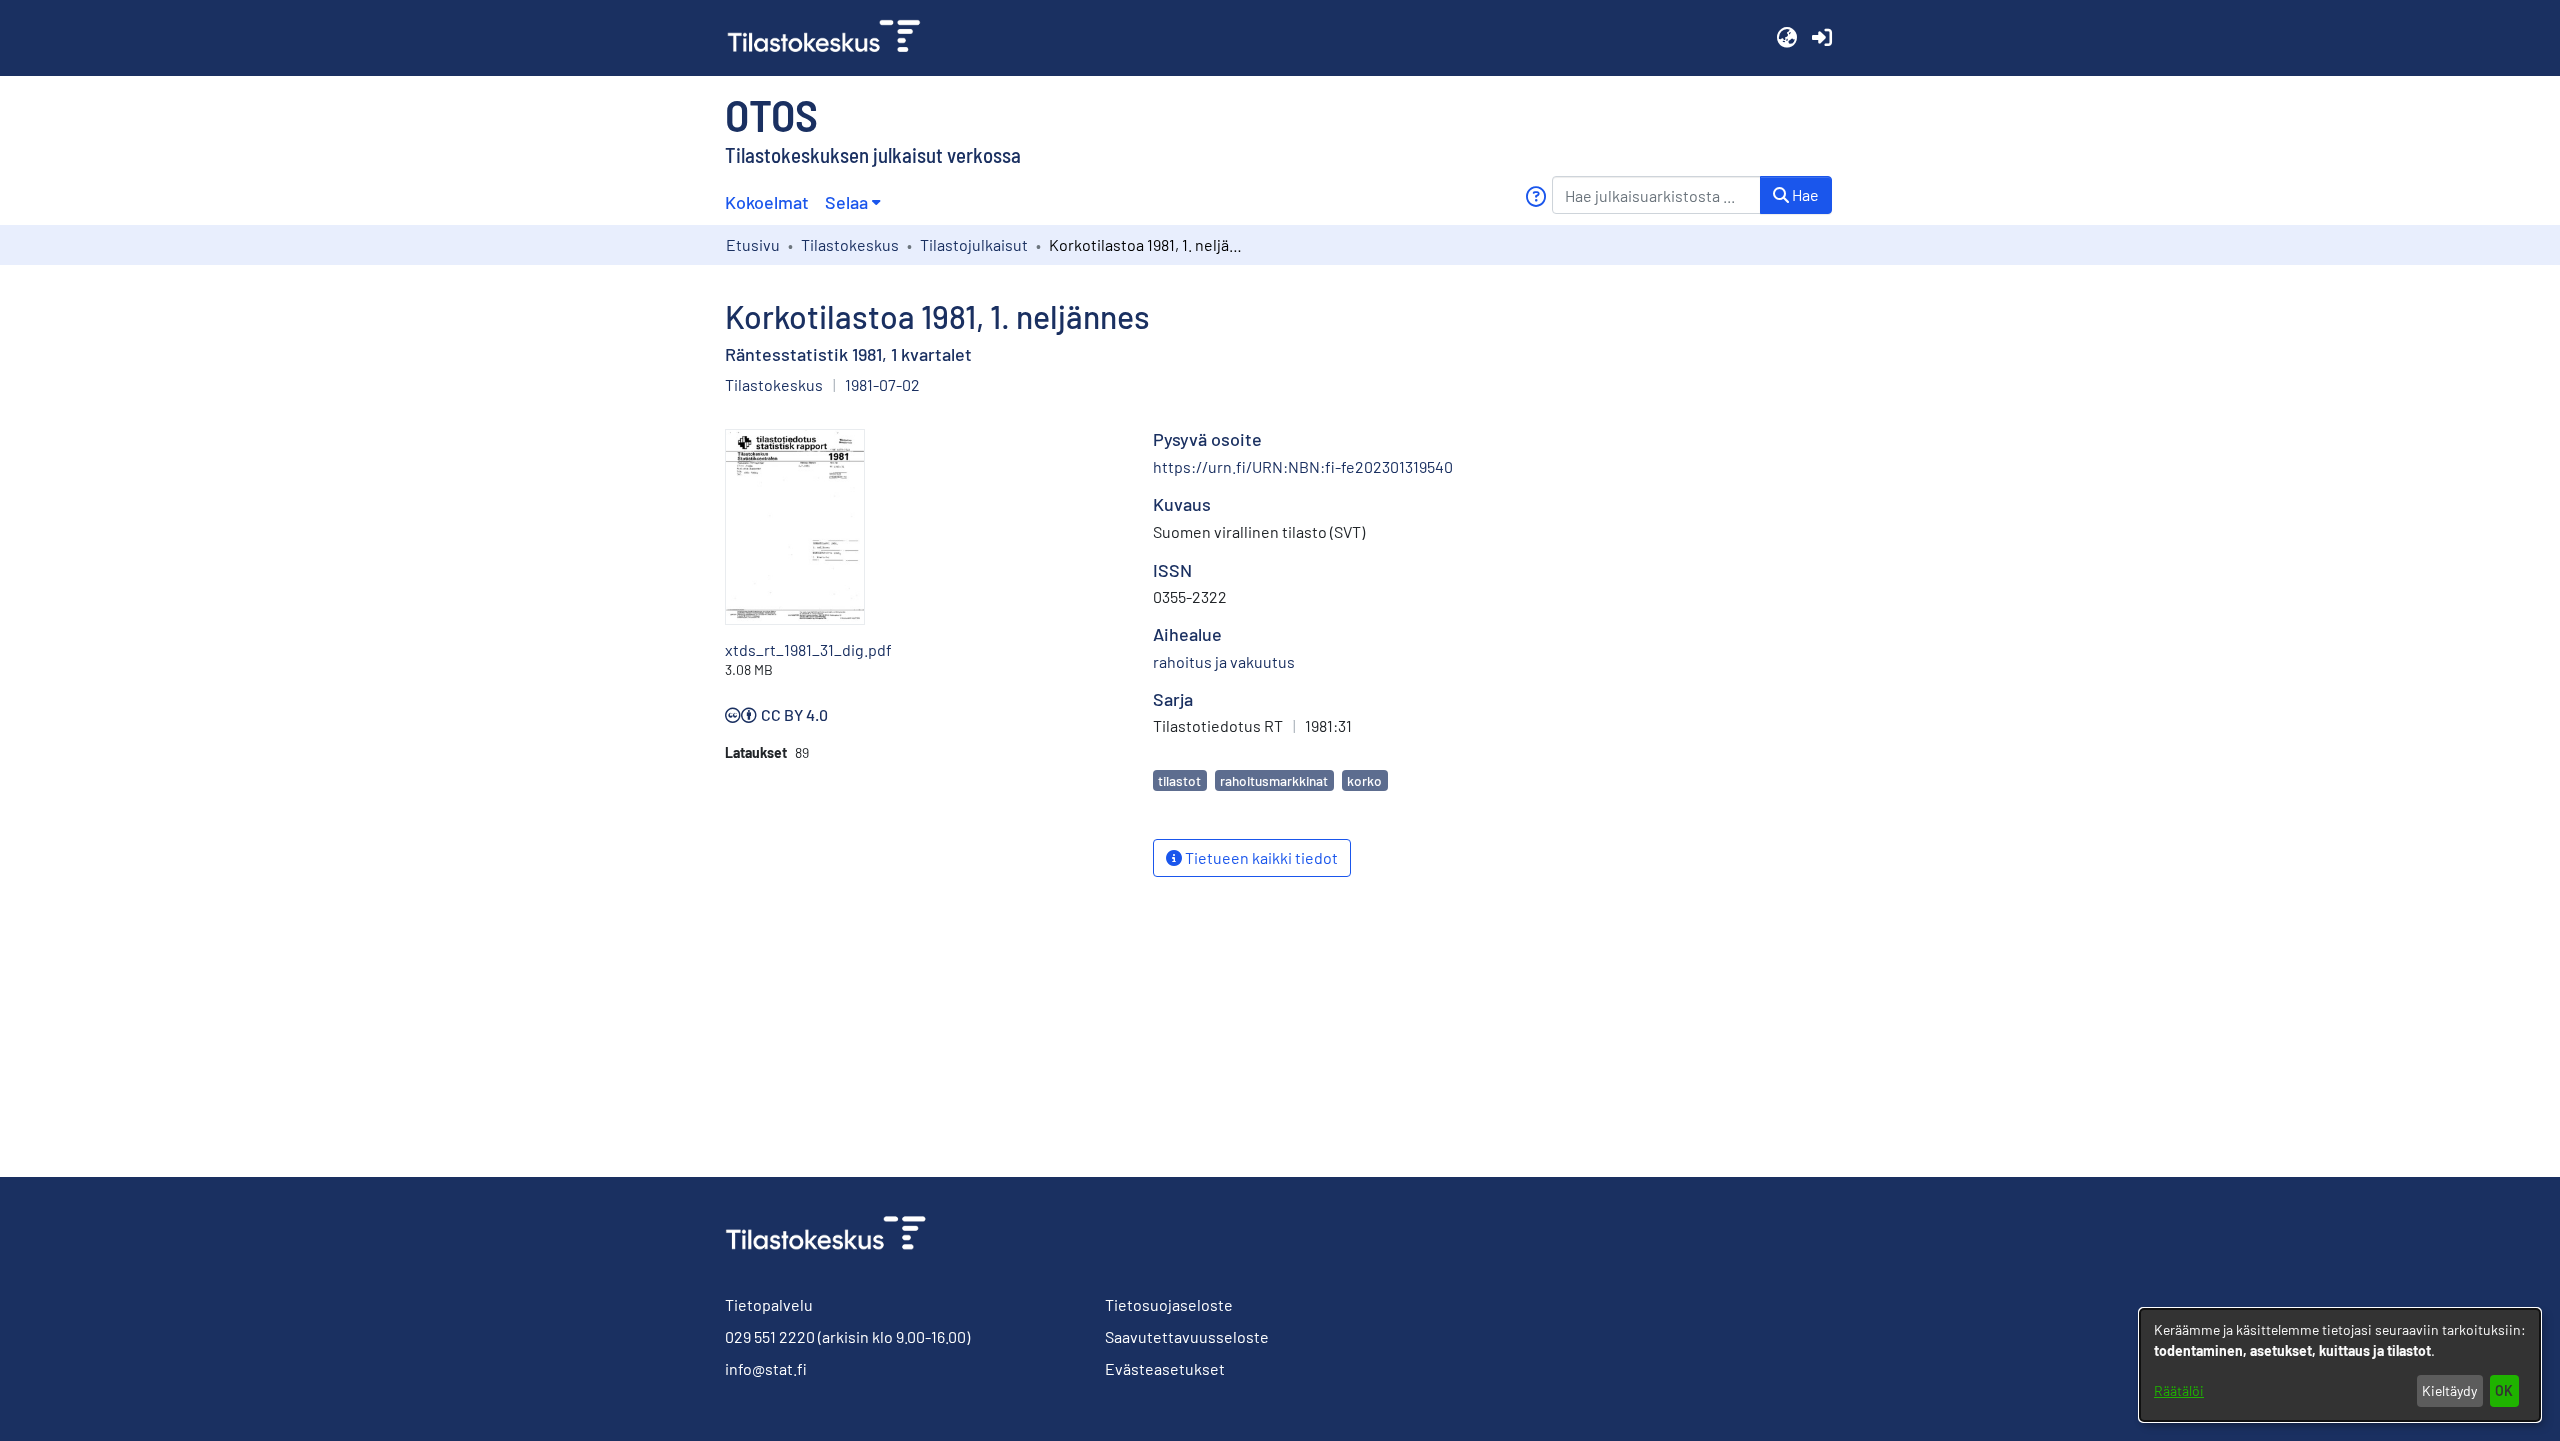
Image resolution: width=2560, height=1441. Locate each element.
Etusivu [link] (753, 244)
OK (2504, 1390)
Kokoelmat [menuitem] (767, 202)
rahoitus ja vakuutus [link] (1224, 661)
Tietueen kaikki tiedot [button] (1260, 857)
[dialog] (2340, 1365)
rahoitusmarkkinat (1274, 780)
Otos (771, 114)
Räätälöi (2179, 1390)
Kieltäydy (2449, 1390)
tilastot (1179, 780)
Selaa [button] (846, 202)
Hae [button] (1804, 194)
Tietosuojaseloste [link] (1169, 1304)
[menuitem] (852, 202)
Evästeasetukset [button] (1165, 1368)
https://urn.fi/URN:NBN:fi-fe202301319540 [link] (1303, 466)
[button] (1786, 38)
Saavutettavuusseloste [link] (1187, 1336)
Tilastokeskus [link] (850, 244)
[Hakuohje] (1535, 196)
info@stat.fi (766, 1368)
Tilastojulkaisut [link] (974, 244)
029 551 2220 (770, 1336)
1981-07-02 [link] (882, 384)
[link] (832, 38)
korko (1364, 780)
